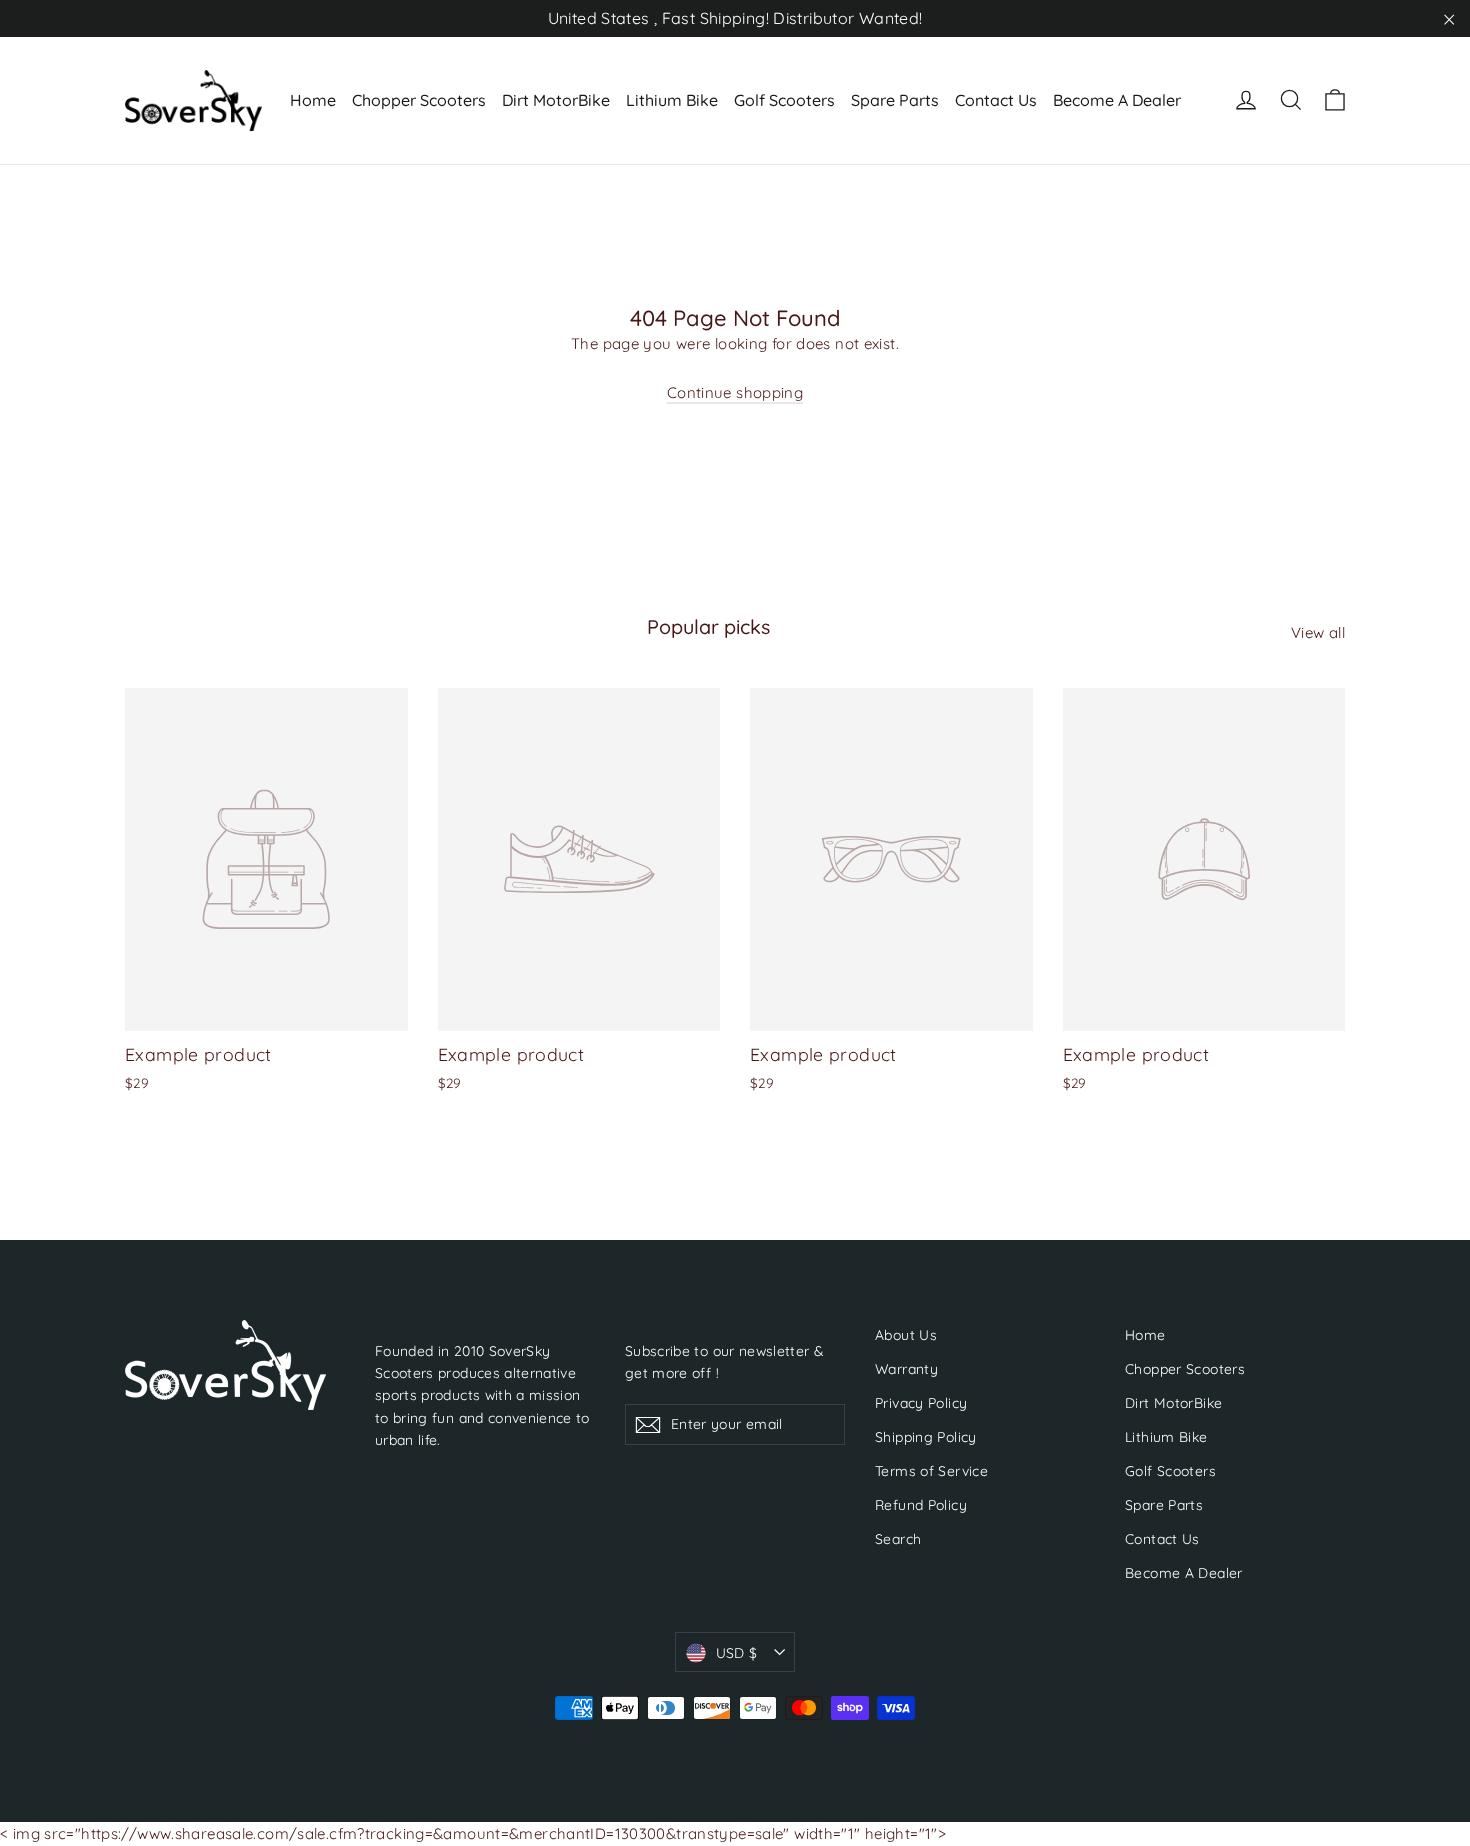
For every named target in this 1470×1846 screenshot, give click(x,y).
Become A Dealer (1117, 100)
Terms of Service (931, 1470)
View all (1318, 632)
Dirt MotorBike (556, 100)
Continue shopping (735, 392)
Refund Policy (921, 1504)
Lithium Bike (672, 100)
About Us (906, 1334)
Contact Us (996, 100)
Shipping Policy (926, 1436)
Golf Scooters (784, 100)
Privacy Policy (921, 1402)
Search (898, 1538)
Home (313, 100)
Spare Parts (895, 100)
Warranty (906, 1368)
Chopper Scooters (419, 100)
